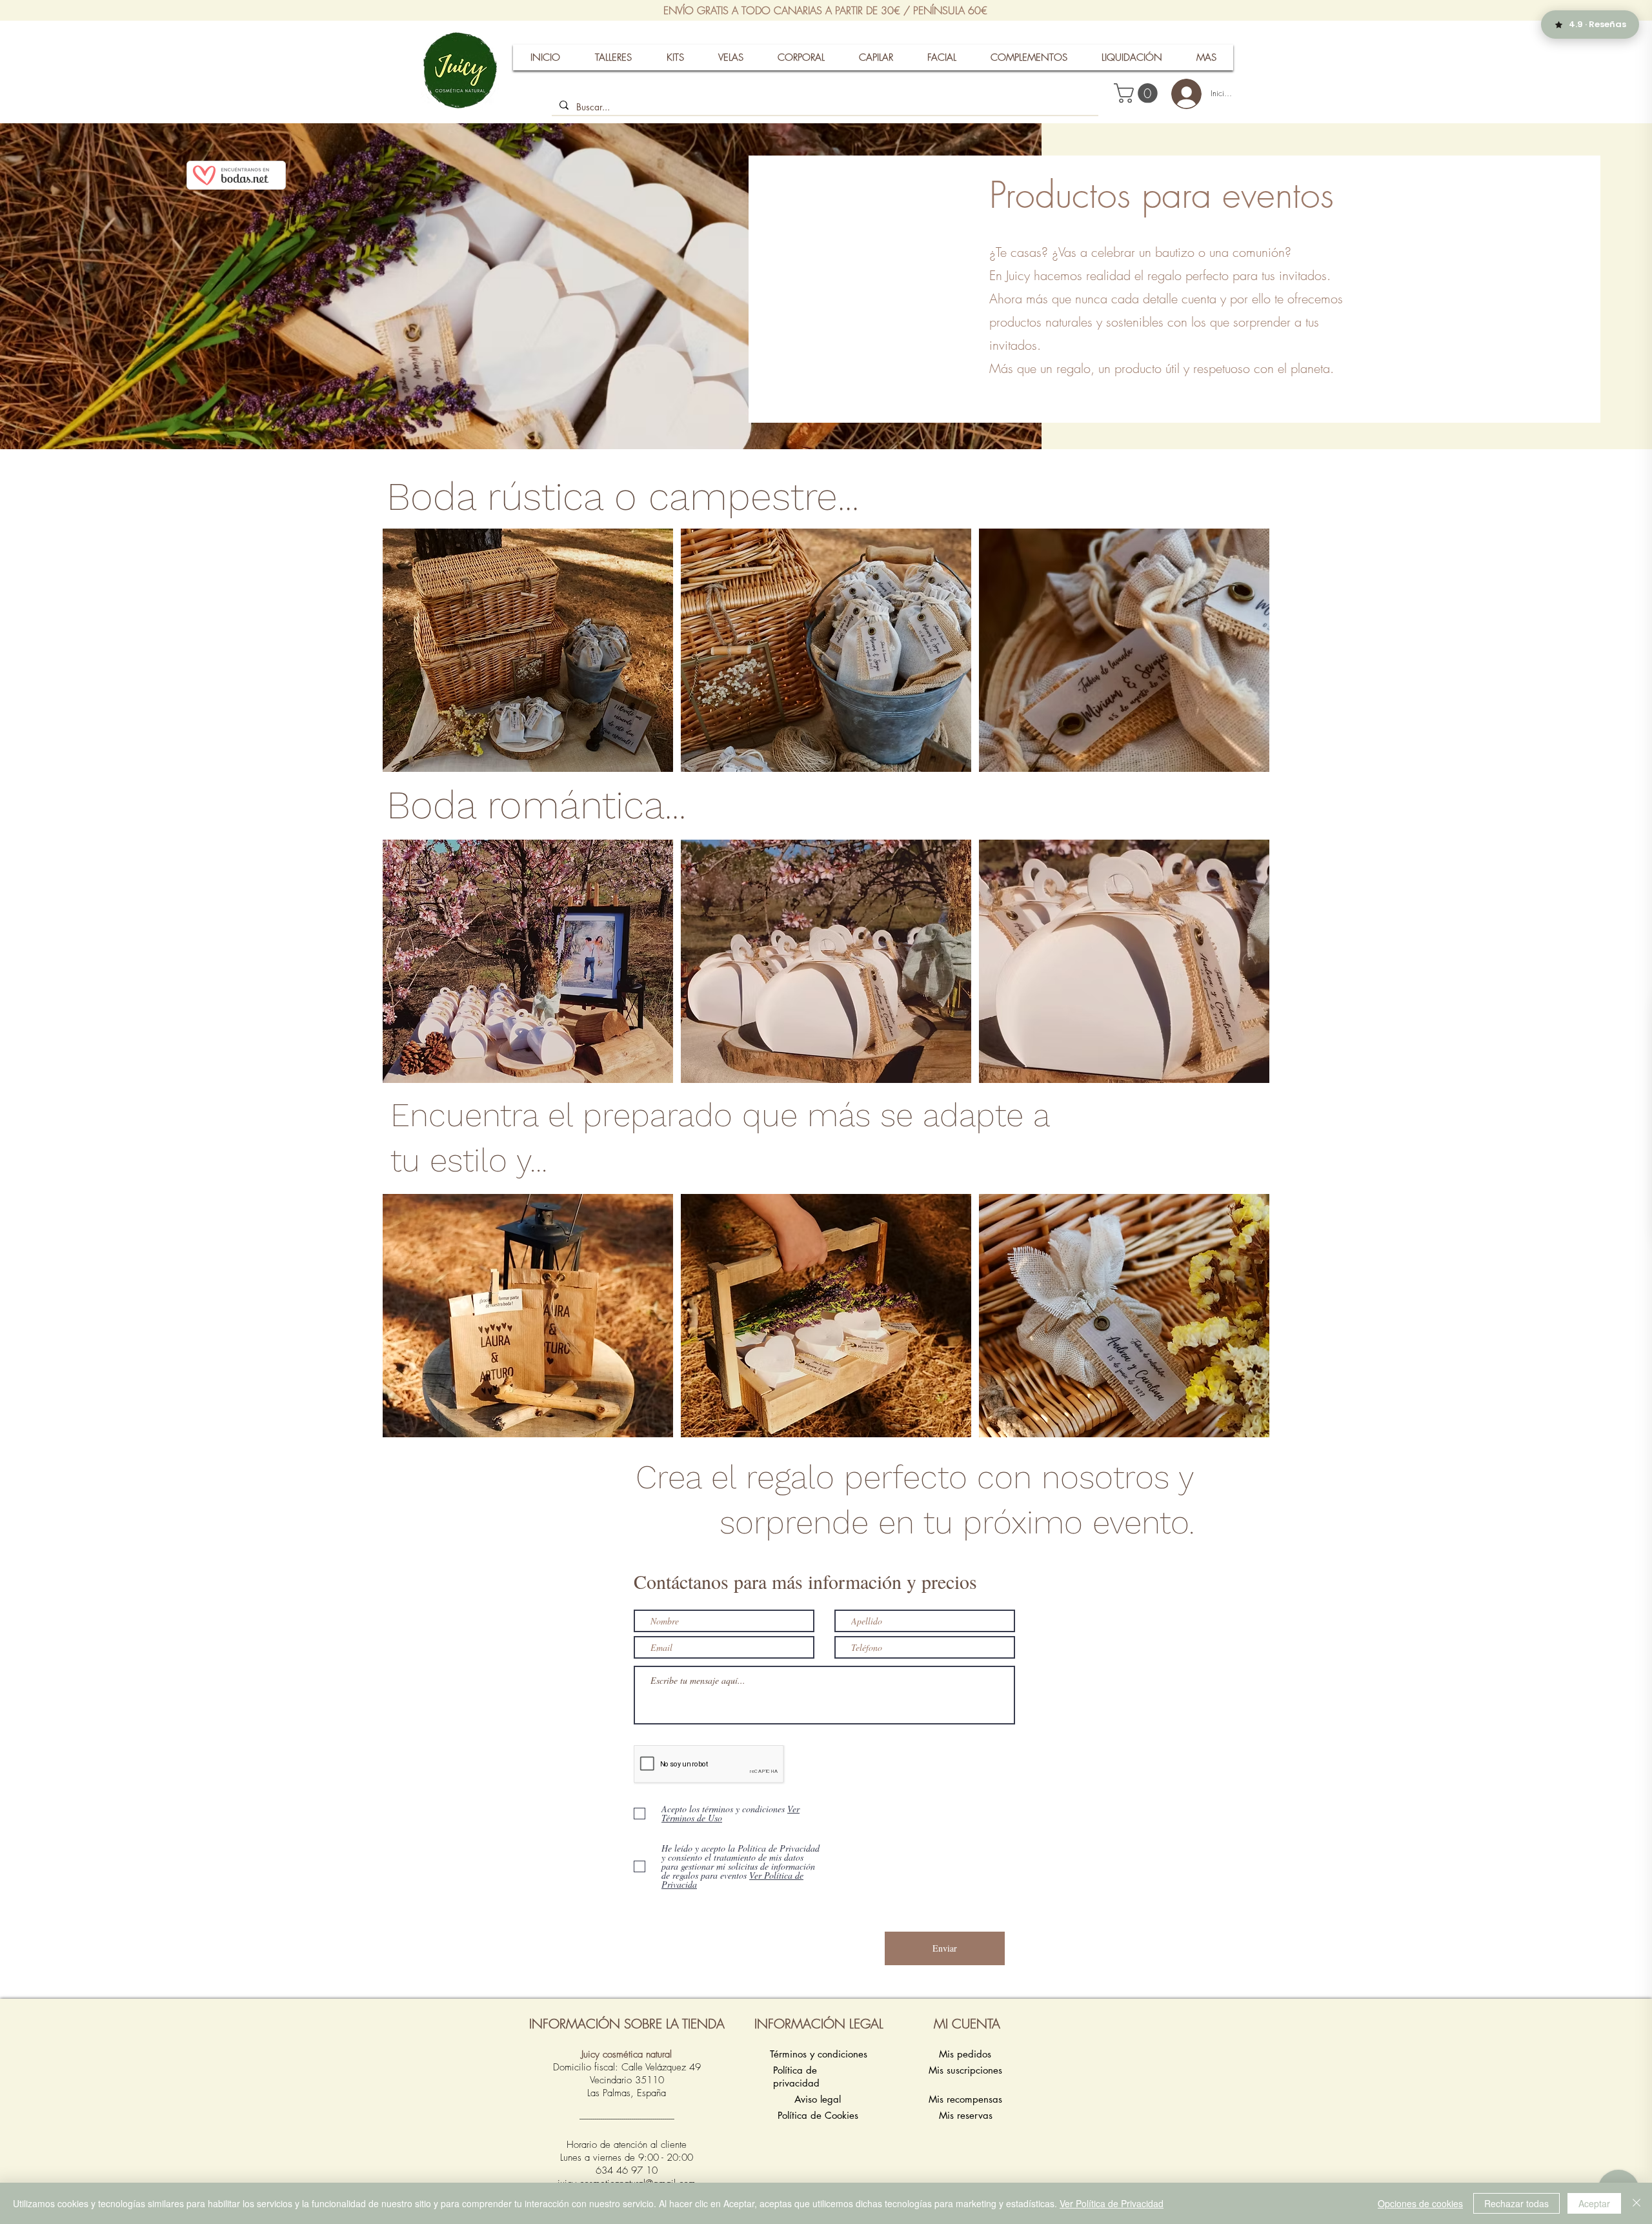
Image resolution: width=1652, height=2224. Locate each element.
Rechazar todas (1516, 2203)
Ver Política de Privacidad (1112, 2203)
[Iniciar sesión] (1181, 94)
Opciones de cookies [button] (1420, 2203)
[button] (1138, 93)
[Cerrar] (1637, 2203)
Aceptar (1594, 2203)
